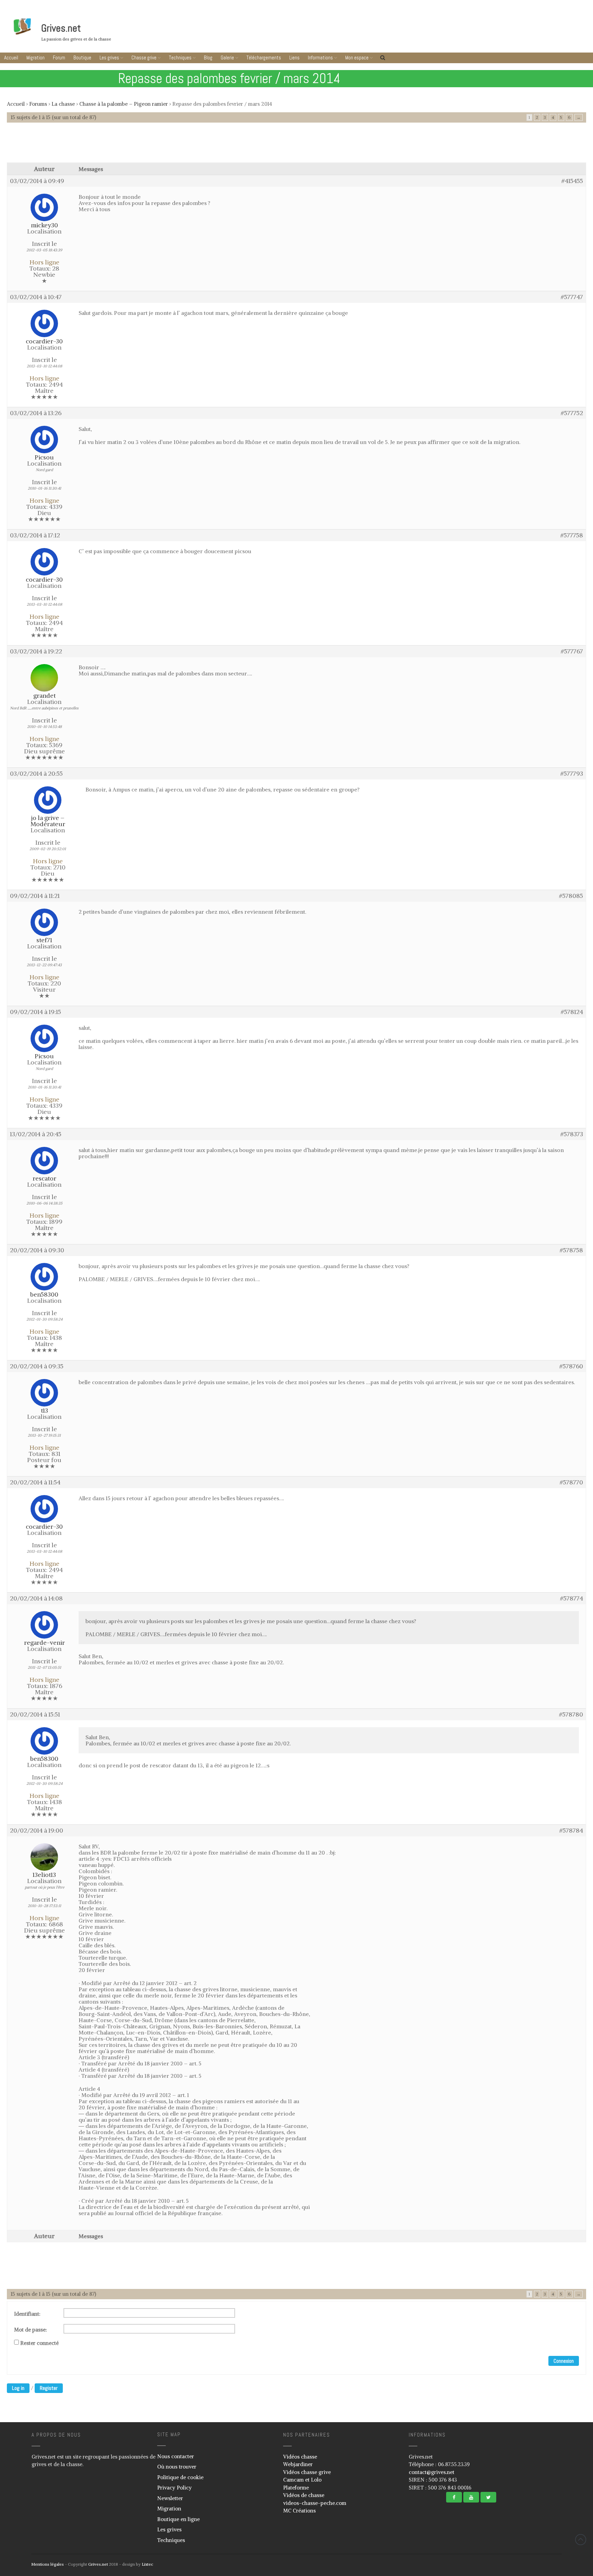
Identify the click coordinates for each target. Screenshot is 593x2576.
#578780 (571, 1714)
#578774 (572, 1598)
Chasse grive (144, 58)
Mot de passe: (31, 2330)
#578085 (571, 896)
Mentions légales (48, 2564)
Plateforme (296, 2488)
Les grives (109, 58)
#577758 (572, 535)
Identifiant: (27, 2314)
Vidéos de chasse (304, 2495)
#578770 (571, 1482)
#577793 (572, 774)
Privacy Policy (175, 2488)
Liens (294, 58)
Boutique (82, 58)
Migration (36, 58)
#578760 (571, 1366)
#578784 (571, 1831)
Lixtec (147, 2564)
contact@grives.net (432, 2472)
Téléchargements (264, 58)
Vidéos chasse (300, 2457)
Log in (18, 2388)
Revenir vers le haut (581, 2540)
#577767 (572, 651)
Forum (59, 58)
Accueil (11, 58)
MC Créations (299, 2511)
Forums (38, 104)
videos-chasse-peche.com (315, 2503)
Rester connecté (39, 2343)
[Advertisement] (296, 146)
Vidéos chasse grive (307, 2472)
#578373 (572, 1134)
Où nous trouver (177, 2467)
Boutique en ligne (178, 2519)
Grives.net (61, 28)
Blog (208, 58)
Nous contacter (176, 2456)
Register (49, 2388)
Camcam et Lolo (302, 2480)
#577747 (572, 297)
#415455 (572, 181)
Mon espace (357, 58)
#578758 (571, 1250)
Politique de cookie (180, 2477)
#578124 (572, 1012)
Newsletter (170, 2498)
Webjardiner (298, 2464)
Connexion (564, 2361)
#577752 (572, 413)
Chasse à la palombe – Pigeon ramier (124, 104)
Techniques (180, 58)
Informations (320, 58)
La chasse (63, 104)
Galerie (227, 58)
